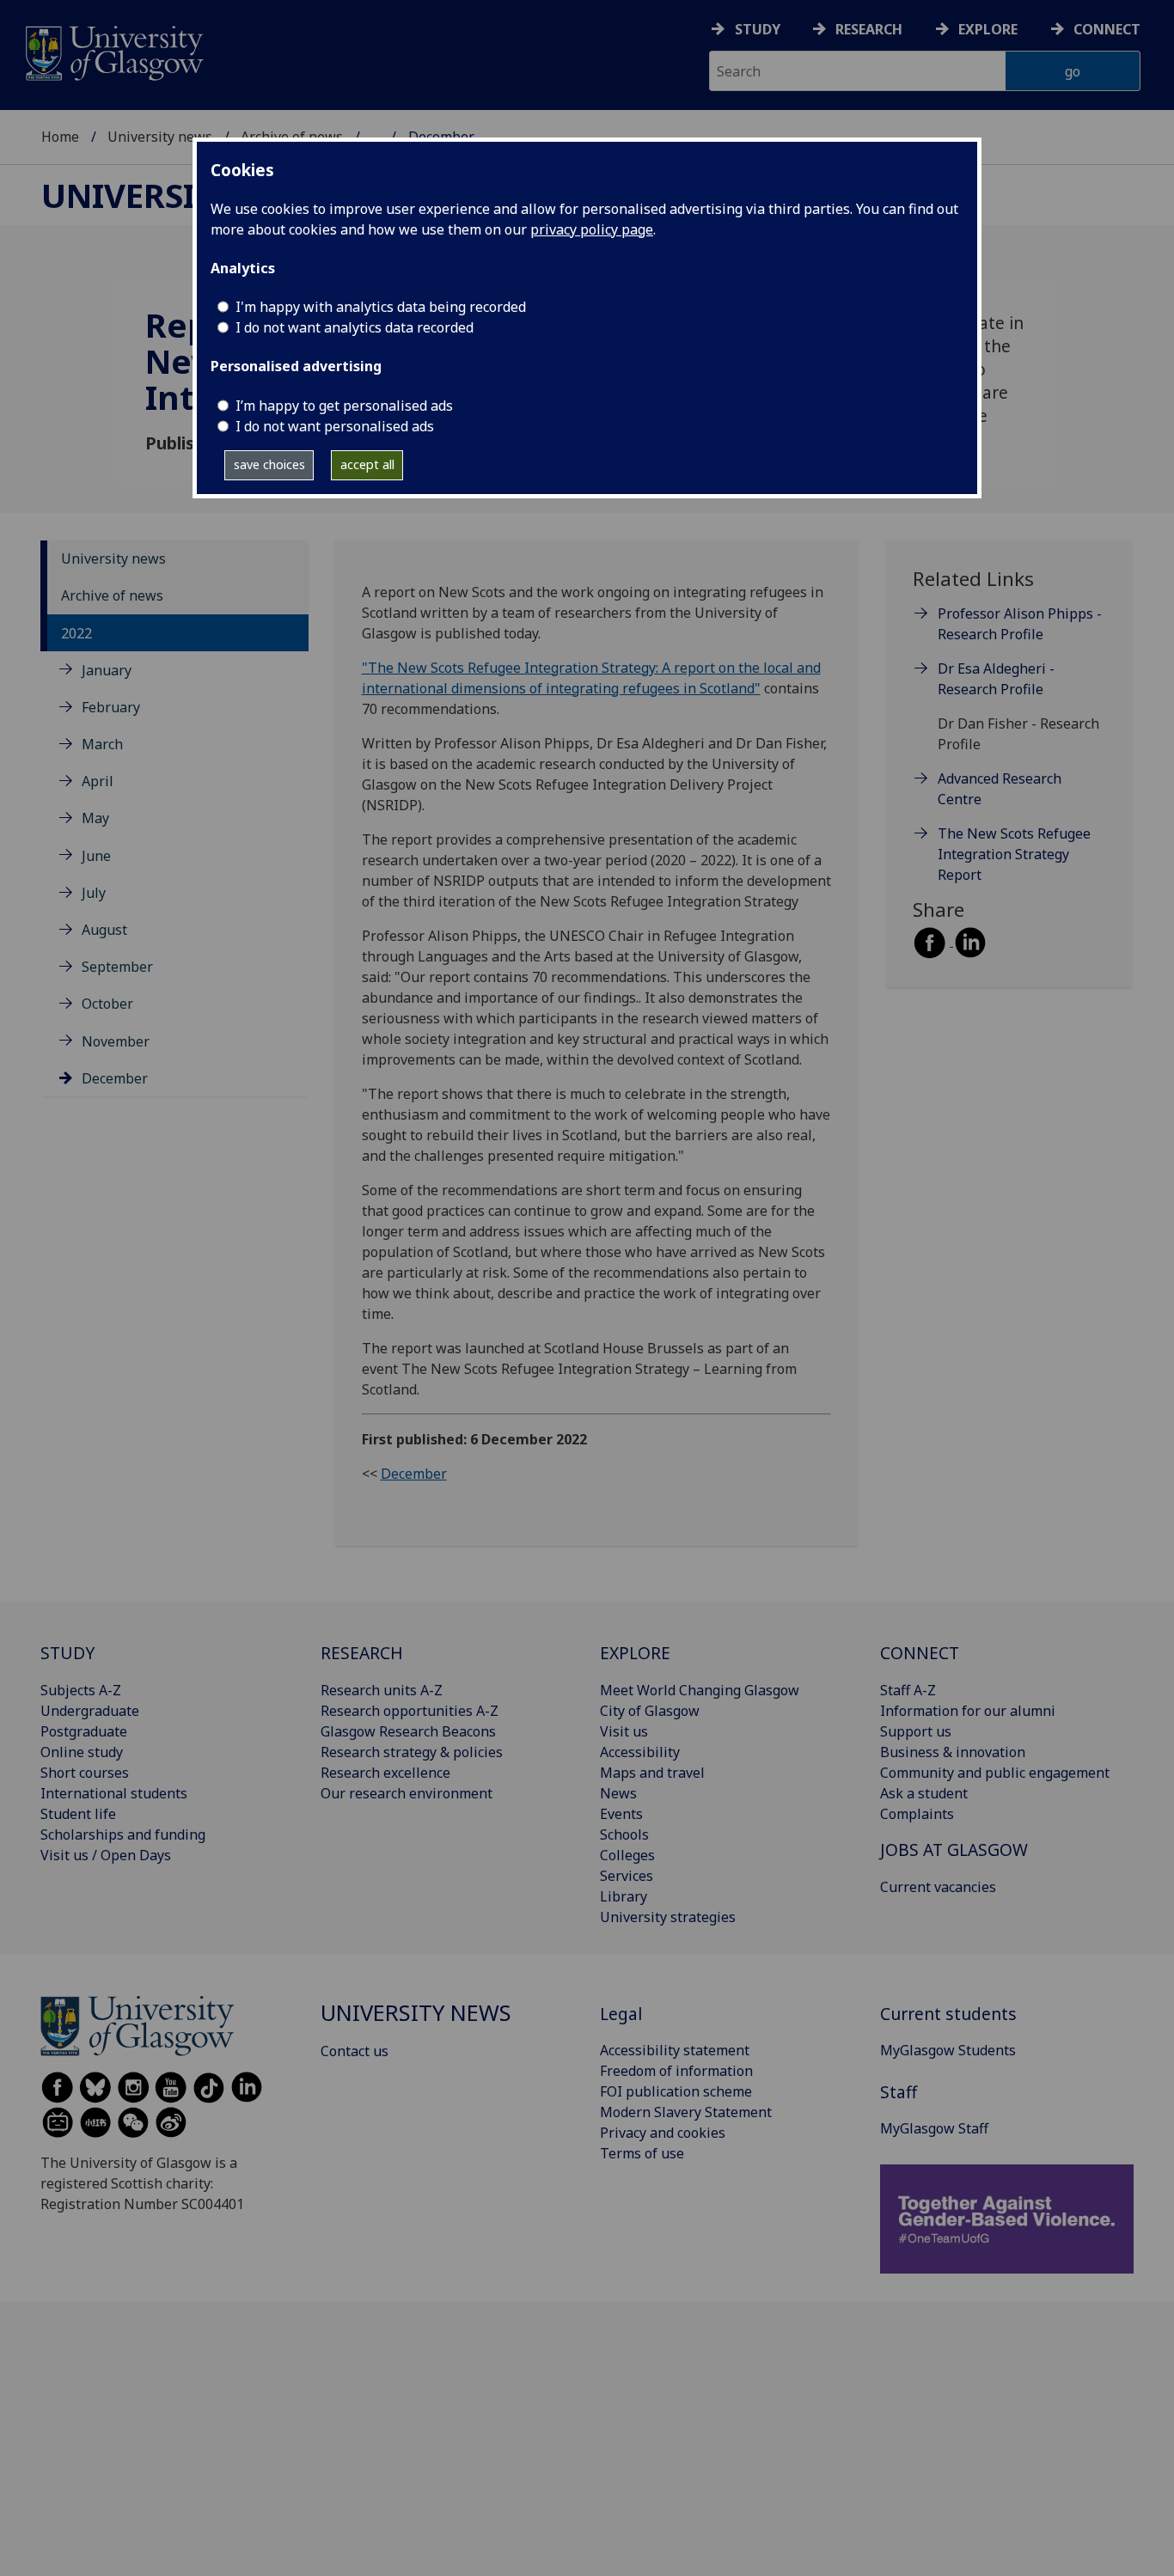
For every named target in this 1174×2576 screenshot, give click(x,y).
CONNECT (920, 1653)
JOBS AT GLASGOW (954, 1850)
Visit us (624, 1731)
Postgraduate (84, 1731)
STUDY (67, 1653)
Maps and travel (652, 1773)
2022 (76, 633)
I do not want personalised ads (335, 426)
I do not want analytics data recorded (355, 327)
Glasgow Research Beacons (408, 1731)
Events (621, 1814)
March (102, 744)
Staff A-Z (908, 1690)
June (96, 856)
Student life (78, 1814)
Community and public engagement (995, 1773)
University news (160, 137)
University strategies (668, 1917)
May (95, 818)
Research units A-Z (382, 1690)
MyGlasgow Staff (934, 2128)
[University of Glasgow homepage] (113, 51)
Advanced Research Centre (1000, 789)
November (116, 1041)
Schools (624, 1834)
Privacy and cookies (663, 2133)
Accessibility (640, 1752)
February (111, 707)
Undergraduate (90, 1711)
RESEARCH (362, 1653)
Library (624, 1896)
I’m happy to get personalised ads (344, 406)
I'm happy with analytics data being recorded (381, 307)
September (117, 967)
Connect (1107, 29)
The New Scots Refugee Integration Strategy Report (1014, 854)
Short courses (85, 1773)
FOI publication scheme (676, 2091)
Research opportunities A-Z (410, 1711)
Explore (988, 29)
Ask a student (924, 1793)
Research (869, 29)
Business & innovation (953, 1752)
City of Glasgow (650, 1711)
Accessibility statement (675, 2050)
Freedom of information (676, 2071)
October (107, 1004)
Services (627, 1876)
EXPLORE (635, 1653)
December (115, 1078)
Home (60, 137)
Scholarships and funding (123, 1834)
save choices (269, 464)
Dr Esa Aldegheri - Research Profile (996, 679)
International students (114, 1793)
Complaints (917, 1814)
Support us (916, 1731)
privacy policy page (592, 229)
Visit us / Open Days (106, 1855)
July (94, 893)
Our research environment (407, 1793)
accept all (367, 464)
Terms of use (642, 2153)
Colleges (627, 1855)
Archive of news (112, 595)
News (618, 1793)
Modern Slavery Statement (686, 2112)
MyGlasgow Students (948, 2050)
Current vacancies (938, 1887)
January (107, 670)
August (104, 930)
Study (758, 29)
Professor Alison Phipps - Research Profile (1020, 624)
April (98, 781)
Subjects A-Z (81, 1690)
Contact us (355, 2051)
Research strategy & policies (412, 1752)
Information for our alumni (968, 1711)
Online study (82, 1752)
